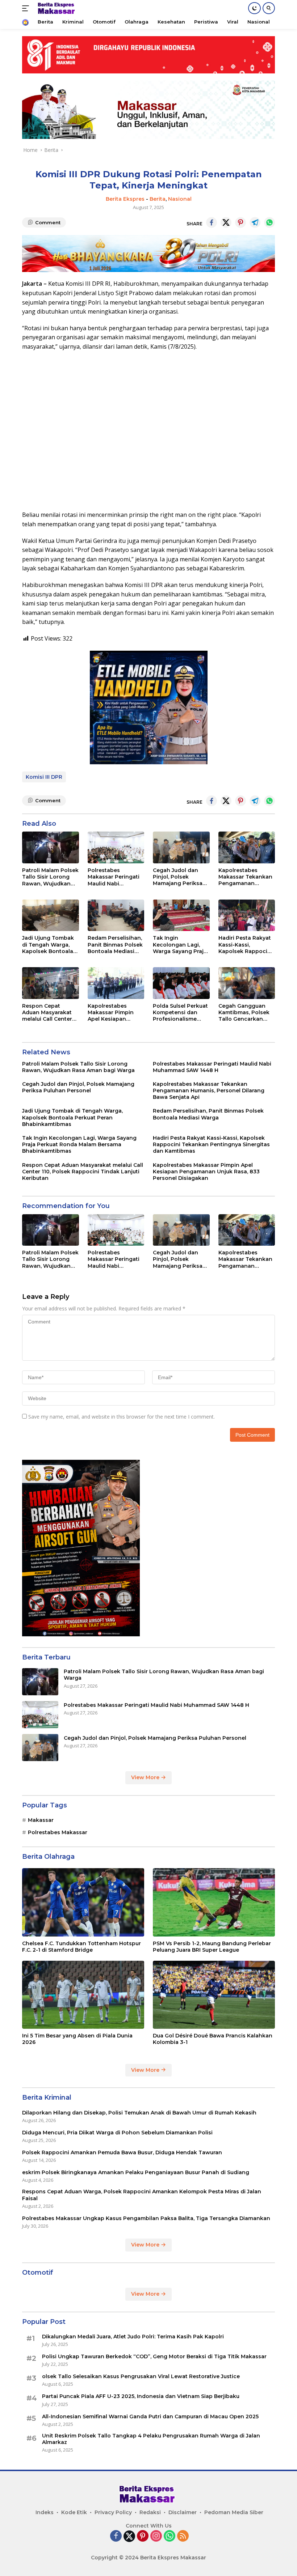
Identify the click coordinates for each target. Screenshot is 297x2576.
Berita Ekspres (125, 199)
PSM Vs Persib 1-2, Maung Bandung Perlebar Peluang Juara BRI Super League (212, 1947)
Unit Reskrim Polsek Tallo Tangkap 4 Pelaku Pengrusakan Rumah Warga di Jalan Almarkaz (151, 2439)
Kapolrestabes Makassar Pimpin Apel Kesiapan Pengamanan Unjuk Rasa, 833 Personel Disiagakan (114, 1013)
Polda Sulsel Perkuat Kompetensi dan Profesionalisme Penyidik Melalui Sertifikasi (180, 1013)
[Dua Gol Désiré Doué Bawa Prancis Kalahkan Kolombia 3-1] (214, 1995)
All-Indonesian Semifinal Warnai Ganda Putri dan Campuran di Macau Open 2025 (150, 2416)
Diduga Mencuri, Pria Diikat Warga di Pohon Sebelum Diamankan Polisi (117, 2133)
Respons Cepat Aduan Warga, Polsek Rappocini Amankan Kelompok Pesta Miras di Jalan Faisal (142, 2195)
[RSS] (183, 2536)
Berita (158, 199)
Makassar (41, 1820)
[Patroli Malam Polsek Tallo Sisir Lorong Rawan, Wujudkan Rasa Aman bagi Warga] (51, 847)
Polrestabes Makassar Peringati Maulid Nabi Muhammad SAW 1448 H (114, 877)
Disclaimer (183, 2512)
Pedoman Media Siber (234, 2512)
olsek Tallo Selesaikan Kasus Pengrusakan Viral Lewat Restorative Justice (141, 2376)
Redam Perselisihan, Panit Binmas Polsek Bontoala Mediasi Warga (115, 945)
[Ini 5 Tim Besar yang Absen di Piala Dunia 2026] (83, 1995)
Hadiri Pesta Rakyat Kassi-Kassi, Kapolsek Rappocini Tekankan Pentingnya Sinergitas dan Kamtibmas (245, 945)
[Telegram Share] (255, 222)
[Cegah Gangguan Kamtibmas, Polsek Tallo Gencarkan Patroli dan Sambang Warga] (247, 983)
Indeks (45, 2512)
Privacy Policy (113, 2512)
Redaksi (150, 2512)
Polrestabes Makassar (58, 1832)
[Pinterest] (143, 2536)
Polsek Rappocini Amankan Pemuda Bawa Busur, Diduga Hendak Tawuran (122, 2152)
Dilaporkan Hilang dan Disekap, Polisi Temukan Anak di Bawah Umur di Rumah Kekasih (139, 2113)
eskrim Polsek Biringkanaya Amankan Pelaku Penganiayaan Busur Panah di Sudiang (136, 2172)
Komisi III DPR (44, 777)
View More (146, 1777)
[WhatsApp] (170, 2536)
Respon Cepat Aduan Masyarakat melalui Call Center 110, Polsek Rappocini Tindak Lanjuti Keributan (47, 1013)
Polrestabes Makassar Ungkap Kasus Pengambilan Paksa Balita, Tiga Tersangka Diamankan (146, 2218)
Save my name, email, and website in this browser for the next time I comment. (122, 1417)
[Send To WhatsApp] (269, 222)
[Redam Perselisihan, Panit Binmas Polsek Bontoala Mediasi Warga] (116, 915)
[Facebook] (116, 2536)
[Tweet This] (226, 222)
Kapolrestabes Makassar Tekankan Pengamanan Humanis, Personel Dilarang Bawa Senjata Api (245, 877)
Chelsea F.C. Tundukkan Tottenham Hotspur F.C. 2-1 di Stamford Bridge (81, 1947)
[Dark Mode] (254, 8)
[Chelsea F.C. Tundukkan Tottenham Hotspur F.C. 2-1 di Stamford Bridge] (83, 1902)
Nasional (180, 199)
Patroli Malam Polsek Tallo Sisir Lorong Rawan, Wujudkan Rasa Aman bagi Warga (50, 877)
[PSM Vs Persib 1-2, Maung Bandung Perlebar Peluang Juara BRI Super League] (214, 1902)
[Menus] (27, 8)
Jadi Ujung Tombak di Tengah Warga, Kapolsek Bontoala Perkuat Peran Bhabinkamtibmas (48, 945)
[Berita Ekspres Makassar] (56, 8)
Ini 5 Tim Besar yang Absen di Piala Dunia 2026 (77, 2039)
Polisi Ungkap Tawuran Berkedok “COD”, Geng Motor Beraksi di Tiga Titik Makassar (154, 2356)
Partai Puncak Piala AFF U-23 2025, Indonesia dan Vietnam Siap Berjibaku (141, 2396)
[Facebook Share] (212, 222)
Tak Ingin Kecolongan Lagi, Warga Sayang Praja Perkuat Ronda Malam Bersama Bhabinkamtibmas (180, 945)
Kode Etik (74, 2512)
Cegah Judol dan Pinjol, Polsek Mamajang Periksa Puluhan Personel (178, 877)
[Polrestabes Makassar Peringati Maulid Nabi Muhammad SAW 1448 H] (116, 847)
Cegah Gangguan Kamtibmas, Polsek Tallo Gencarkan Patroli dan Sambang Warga (244, 1013)
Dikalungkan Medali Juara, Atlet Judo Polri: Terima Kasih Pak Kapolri (133, 2337)
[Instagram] (156, 2536)
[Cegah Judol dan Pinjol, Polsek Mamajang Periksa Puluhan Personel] (181, 847)
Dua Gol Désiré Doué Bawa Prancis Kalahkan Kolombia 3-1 (213, 2039)
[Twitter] (129, 2536)
